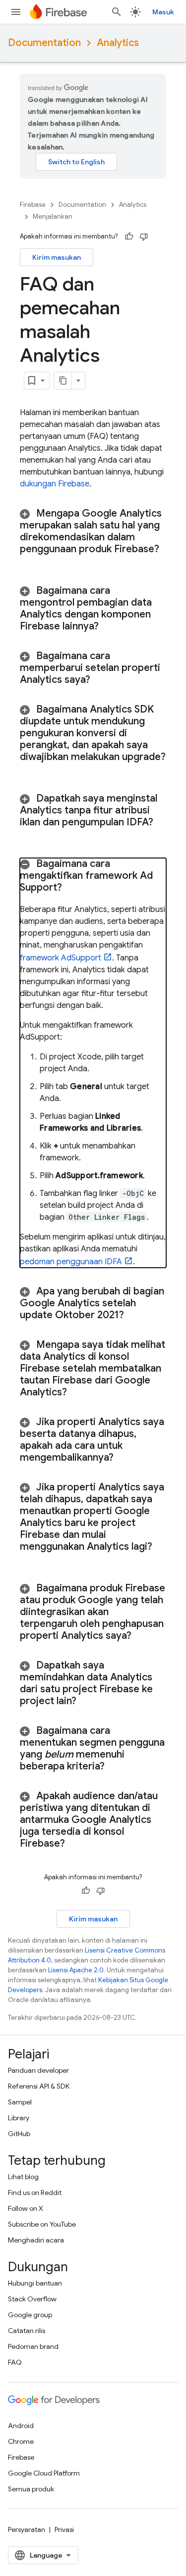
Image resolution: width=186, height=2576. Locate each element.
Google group (30, 2315)
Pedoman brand (33, 2346)
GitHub (19, 2134)
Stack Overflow (32, 2299)
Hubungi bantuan (35, 2283)
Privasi (64, 2529)
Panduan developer (38, 2070)
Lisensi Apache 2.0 (76, 1970)
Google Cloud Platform (44, 2473)
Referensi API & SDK (39, 2086)
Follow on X (26, 2208)
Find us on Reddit (35, 2193)
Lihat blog (23, 2177)
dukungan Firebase (55, 484)
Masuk (163, 12)
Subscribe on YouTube (42, 2224)
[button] (93, 537)
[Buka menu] (16, 12)
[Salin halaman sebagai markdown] (63, 381)
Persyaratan (27, 2529)
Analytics (118, 43)
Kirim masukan (57, 257)
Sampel (20, 2102)
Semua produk (31, 2489)
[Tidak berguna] (144, 237)
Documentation (44, 43)
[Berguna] (129, 237)
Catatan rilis (27, 2331)
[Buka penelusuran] (117, 12)
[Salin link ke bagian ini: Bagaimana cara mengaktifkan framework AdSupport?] (74, 888)
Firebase (33, 205)
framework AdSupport (61, 958)
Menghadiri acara (36, 2240)
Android (21, 2426)
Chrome (21, 2441)
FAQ (15, 2362)
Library (19, 2118)
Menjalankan (53, 216)
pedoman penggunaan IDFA (71, 1262)
